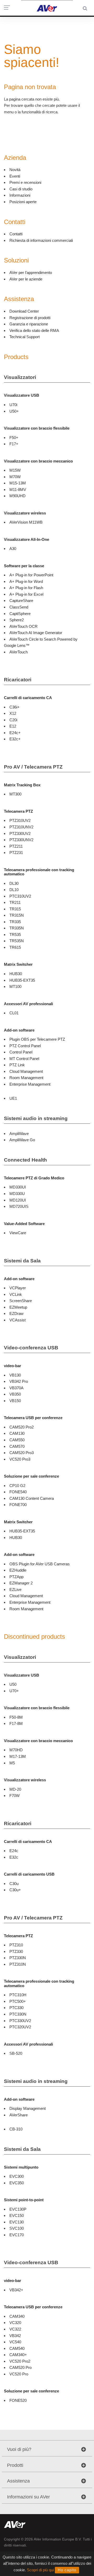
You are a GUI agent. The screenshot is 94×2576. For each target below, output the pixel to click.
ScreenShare (21, 1301)
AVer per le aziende (26, 279)
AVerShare (19, 2115)
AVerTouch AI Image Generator (36, 633)
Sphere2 (17, 620)
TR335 (15, 922)
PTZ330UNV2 (21, 840)
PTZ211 (16, 846)
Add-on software (19, 1030)
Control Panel (21, 1052)
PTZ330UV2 (20, 833)
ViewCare (18, 1233)
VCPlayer (18, 1288)
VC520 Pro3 (20, 1459)
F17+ (14, 444)
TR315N (17, 915)
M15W (15, 470)
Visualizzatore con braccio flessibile (37, 428)
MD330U (17, 1194)
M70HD (16, 1750)
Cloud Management (26, 1071)
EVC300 (17, 2176)
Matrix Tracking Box (22, 785)
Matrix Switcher (18, 964)
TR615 (15, 947)
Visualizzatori (20, 377)
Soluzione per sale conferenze (31, 1476)
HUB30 (16, 974)
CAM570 (17, 1446)
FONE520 (18, 2400)
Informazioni (20, 195)
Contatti (16, 234)
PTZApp (16, 1577)
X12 (13, 713)
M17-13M (18, 1756)
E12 (13, 726)
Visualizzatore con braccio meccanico (38, 461)
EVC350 (17, 2183)
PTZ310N (18, 1964)
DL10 (14, 890)
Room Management (26, 1078)
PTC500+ (18, 2001)
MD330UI (18, 1187)
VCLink (16, 1294)
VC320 (15, 2323)
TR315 (15, 909)
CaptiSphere (20, 614)
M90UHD (17, 496)
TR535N (17, 941)
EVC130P (18, 2209)
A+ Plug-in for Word (26, 581)
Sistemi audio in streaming (36, 1118)
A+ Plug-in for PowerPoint (31, 575)
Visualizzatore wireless (25, 513)
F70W (14, 1796)
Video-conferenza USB (31, 1348)
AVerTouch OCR (23, 626)
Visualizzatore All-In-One (27, 539)
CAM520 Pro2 (22, 1427)
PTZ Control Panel (25, 1046)
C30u (14, 1884)
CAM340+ (18, 2355)
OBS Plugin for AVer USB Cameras (40, 1564)
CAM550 (17, 1440)
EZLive (15, 1589)
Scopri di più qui (40, 2570)
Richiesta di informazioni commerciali (41, 240)
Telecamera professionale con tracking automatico (39, 872)
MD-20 (15, 1789)
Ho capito (67, 2570)
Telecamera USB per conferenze (33, 1418)
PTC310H (18, 1995)
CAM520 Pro (20, 2367)
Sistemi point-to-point (24, 2200)
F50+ (14, 438)
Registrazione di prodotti (30, 318)
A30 (13, 549)
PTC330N (18, 2014)
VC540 (15, 2342)
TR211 (15, 902)
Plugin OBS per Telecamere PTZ (37, 1039)
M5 (12, 1763)
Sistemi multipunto (21, 2167)
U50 (13, 1684)
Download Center (24, 311)
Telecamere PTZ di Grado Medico (34, 1178)
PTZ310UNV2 (21, 827)
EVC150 (17, 2215)
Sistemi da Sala (22, 1261)
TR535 (15, 935)
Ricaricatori (18, 680)
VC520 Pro (19, 2374)
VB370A (16, 1388)
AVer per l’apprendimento (31, 273)
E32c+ (15, 739)
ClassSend (19, 607)
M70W (15, 477)
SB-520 (16, 2053)
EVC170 (17, 2235)
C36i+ (14, 707)
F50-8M (16, 1717)
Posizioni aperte (23, 202)
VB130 (15, 1375)
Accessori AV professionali (28, 1004)
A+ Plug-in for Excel (26, 594)
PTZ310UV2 (20, 820)
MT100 (15, 987)
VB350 (15, 1394)
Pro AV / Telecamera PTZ (33, 767)
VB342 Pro (19, 1381)
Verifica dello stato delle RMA (34, 330)
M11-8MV (18, 490)
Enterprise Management (30, 1084)
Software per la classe (24, 566)
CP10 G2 (17, 1486)
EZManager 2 (21, 1583)
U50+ (14, 411)
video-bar (13, 1366)
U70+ (14, 1691)
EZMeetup (18, 1307)
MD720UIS (19, 1206)
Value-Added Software (24, 1224)
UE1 (13, 1098)
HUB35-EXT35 (22, 980)
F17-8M (16, 1723)
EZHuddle (18, 1570)
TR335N (17, 928)
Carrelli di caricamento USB (29, 1874)
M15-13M (18, 483)
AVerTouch (19, 652)
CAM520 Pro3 (22, 1453)
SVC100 (17, 2228)
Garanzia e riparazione (29, 324)
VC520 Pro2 (20, 2361)
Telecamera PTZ (18, 811)
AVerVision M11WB (26, 522)
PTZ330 (16, 1951)
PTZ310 (16, 1945)
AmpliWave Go (22, 1140)
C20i (13, 720)
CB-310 (16, 2129)
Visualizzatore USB (22, 395)
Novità (15, 170)
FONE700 (18, 1505)
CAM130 (17, 1433)
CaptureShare (21, 601)
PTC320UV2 (20, 2027)
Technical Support (25, 337)
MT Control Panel (24, 1059)
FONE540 (18, 1492)
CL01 (14, 1013)
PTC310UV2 (20, 896)
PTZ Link (17, 1065)
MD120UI (18, 1200)
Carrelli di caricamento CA (28, 698)
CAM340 (17, 2316)
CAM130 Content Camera (32, 1498)
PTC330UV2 (20, 2021)
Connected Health (25, 1160)
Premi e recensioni (25, 182)
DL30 (14, 883)
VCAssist (17, 1320)
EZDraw (16, 1313)
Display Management (28, 2108)
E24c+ (15, 733)
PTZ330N (18, 1958)
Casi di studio (21, 189)
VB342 (15, 2336)
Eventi (15, 176)
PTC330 (16, 2008)
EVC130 (17, 2222)
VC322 (15, 2329)
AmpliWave (19, 1134)
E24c (14, 1851)
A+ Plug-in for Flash (26, 588)
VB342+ (16, 2290)
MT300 (15, 794)
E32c (14, 1857)
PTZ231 (16, 853)
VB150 (15, 1401)
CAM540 (17, 2348)
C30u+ (15, 1890)
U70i (13, 405)
